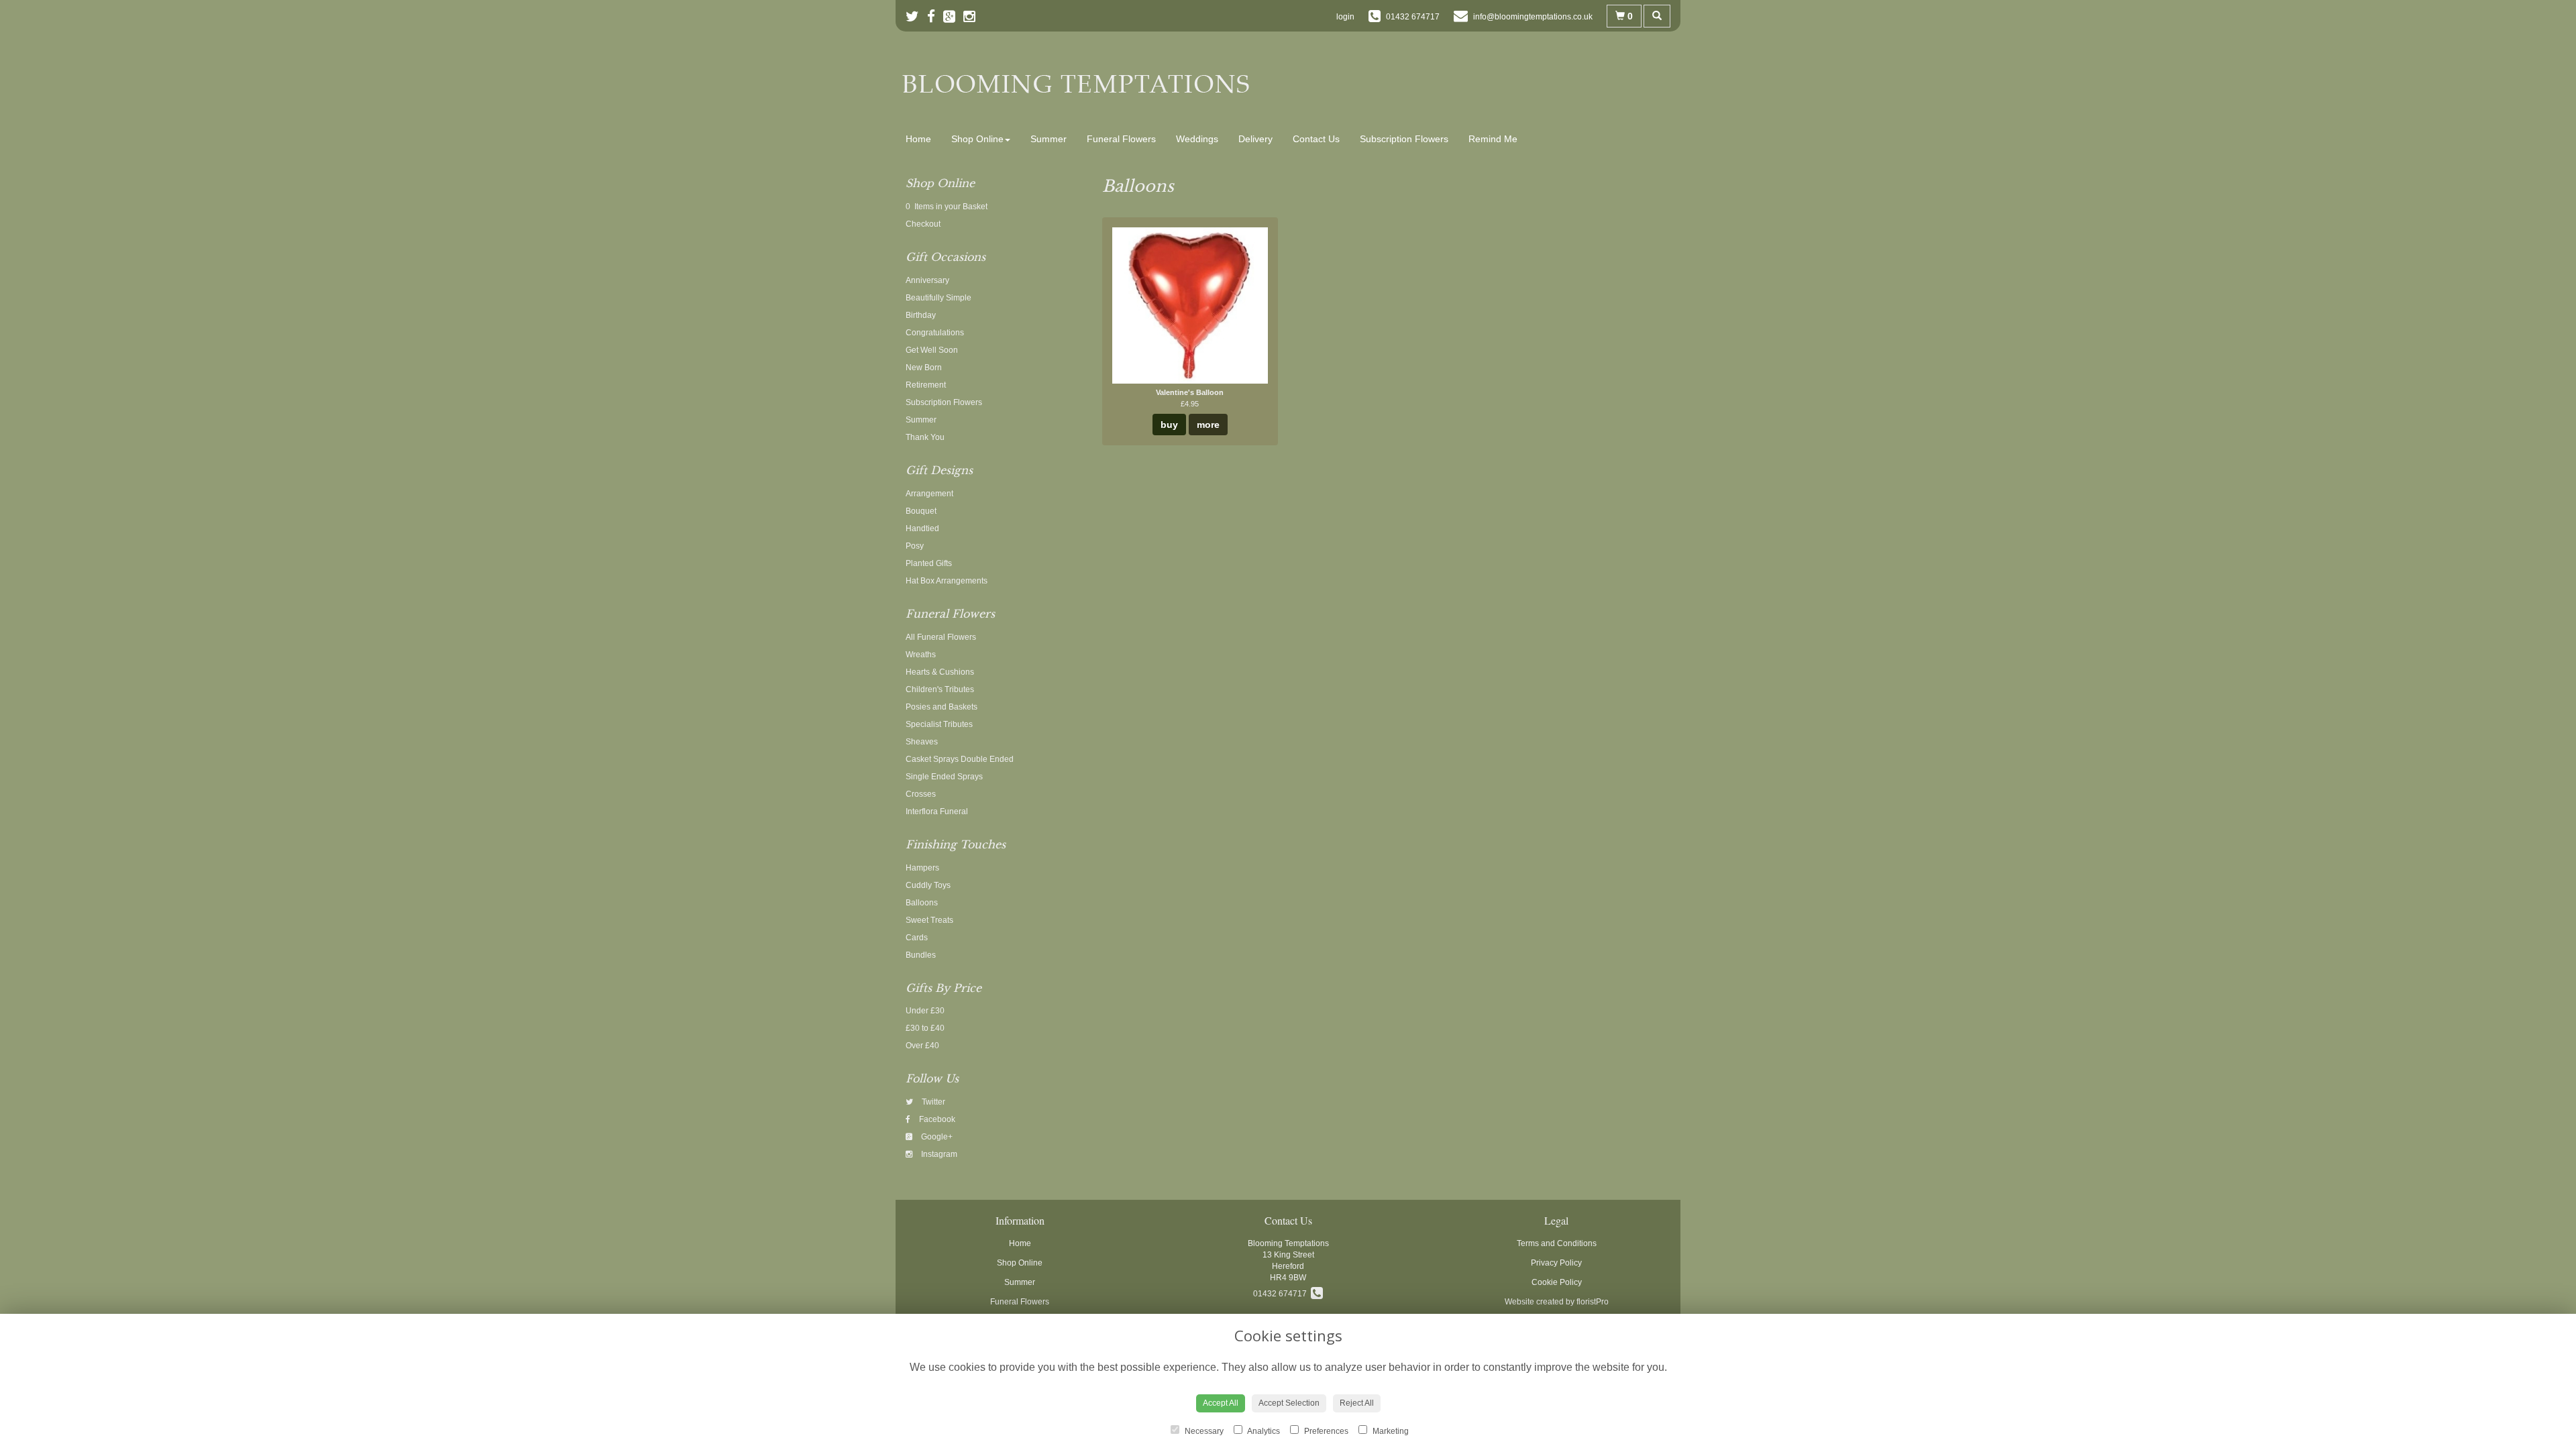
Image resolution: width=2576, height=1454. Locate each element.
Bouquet (921, 511)
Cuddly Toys (928, 885)
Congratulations (935, 333)
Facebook (936, 1119)
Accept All (1221, 1403)
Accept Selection (1289, 1403)
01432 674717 (1282, 1294)
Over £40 (922, 1046)
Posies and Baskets (942, 707)
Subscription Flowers (1404, 139)
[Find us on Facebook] (935, 16)
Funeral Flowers (1121, 139)
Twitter (932, 1102)
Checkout (923, 224)
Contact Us (1316, 139)
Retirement (926, 385)
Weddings (1197, 139)
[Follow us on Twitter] (916, 16)
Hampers (922, 868)
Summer (1049, 139)
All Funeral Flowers (941, 637)
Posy (915, 546)
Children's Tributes (940, 689)
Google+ (936, 1137)
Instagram (938, 1154)
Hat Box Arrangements (947, 581)
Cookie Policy (1557, 1282)
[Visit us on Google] (953, 16)
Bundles (921, 955)
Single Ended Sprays (944, 777)
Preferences (1325, 1431)
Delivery (1255, 139)
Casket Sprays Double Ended (960, 759)
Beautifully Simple (938, 298)
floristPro (1593, 1302)
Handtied (922, 528)
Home (918, 139)
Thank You (925, 437)
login (1345, 17)
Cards (917, 938)
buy (1169, 425)
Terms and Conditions (1557, 1243)
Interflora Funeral (937, 812)
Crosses (921, 794)
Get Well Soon (932, 350)
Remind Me (1493, 139)
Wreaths (921, 655)
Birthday (921, 315)
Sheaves (922, 742)
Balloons (922, 903)
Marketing (1390, 1431)
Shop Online (977, 139)
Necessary (1203, 1431)
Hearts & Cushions (940, 672)
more (1208, 425)
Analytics (1263, 1431)
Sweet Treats (929, 920)
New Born (924, 368)
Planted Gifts (929, 563)
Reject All (1357, 1403)
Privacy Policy (1556, 1263)
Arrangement (929, 494)
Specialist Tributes (939, 724)
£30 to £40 (925, 1028)
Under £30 (925, 1011)
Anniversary (927, 280)
